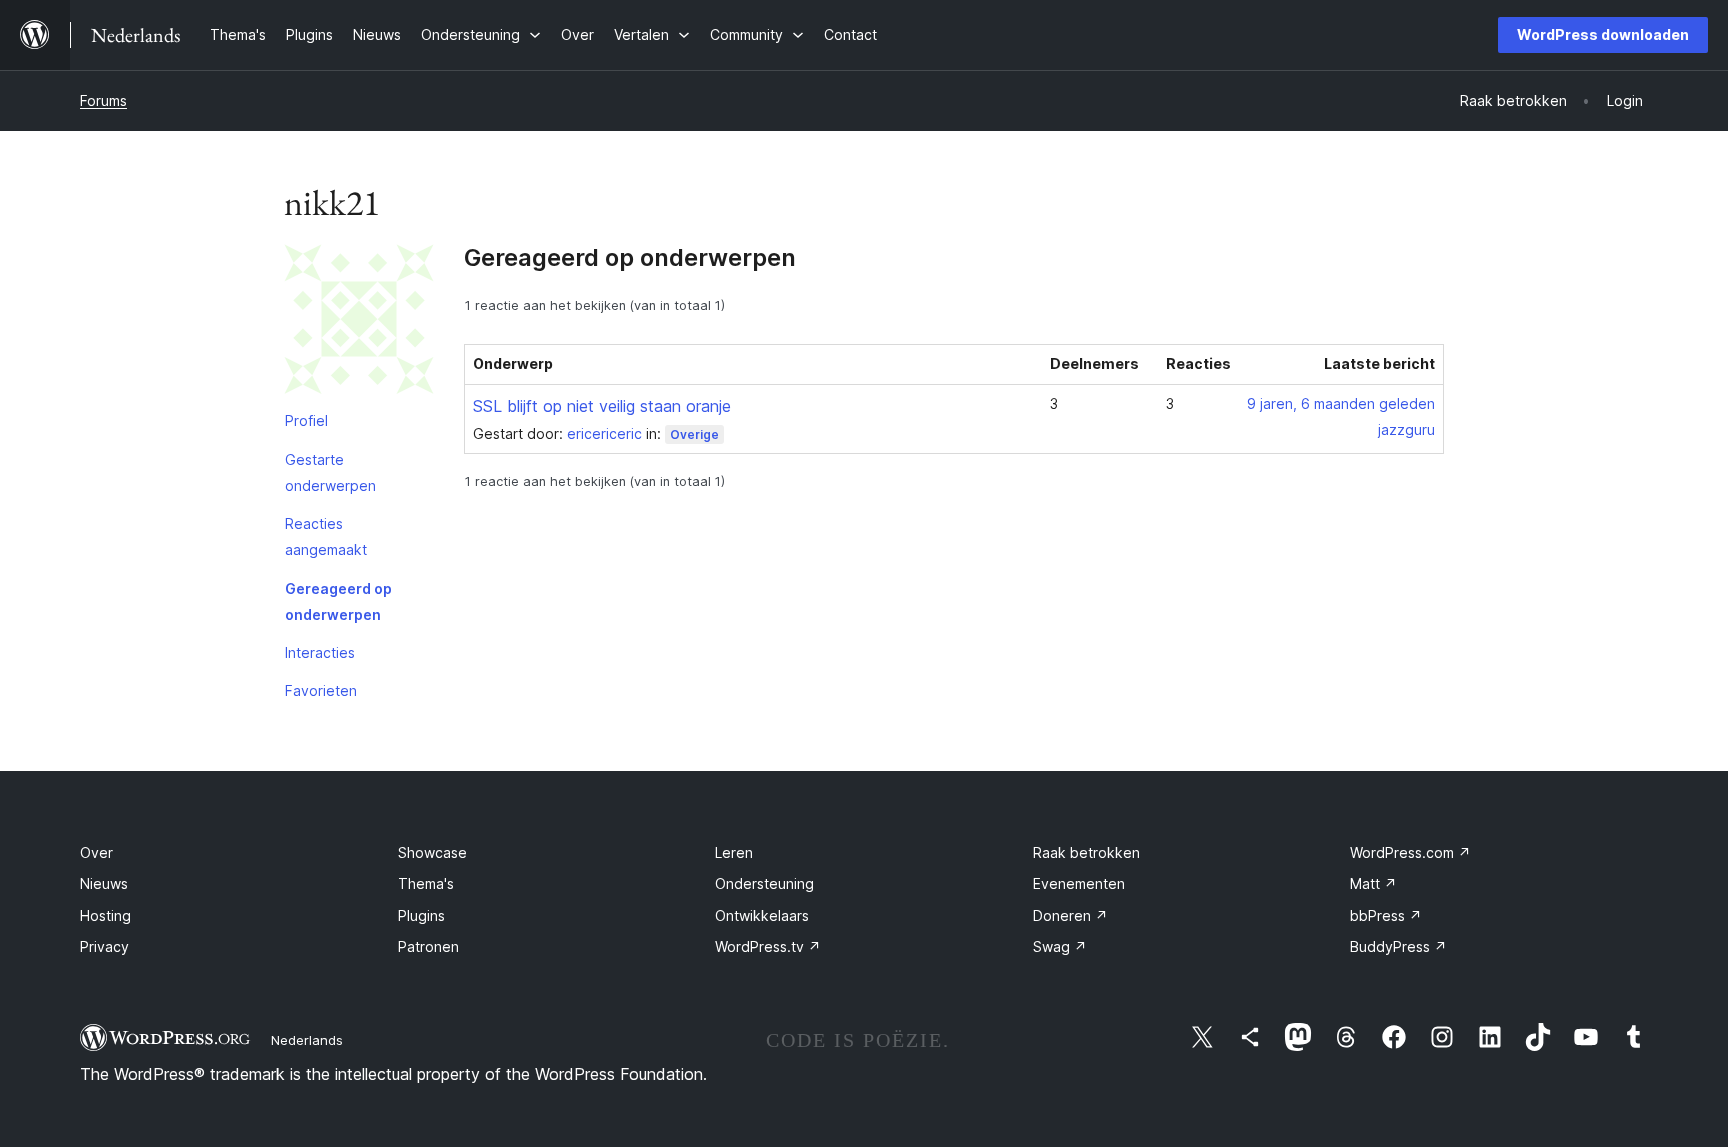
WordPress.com (1410, 852)
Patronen (428, 946)
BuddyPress (1398, 946)
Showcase (432, 852)
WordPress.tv (768, 946)
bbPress (1386, 915)
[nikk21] (359, 323)
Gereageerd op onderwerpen (338, 601)
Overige (694, 434)
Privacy (104, 946)
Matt (1373, 883)
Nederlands (307, 1040)
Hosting (105, 915)
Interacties (320, 652)
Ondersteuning (764, 883)
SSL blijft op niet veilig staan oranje (602, 406)
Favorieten (321, 690)
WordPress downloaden (1603, 34)
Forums (103, 100)
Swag (1060, 946)
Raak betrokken (1086, 852)
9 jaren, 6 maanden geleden (1341, 403)
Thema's (426, 883)
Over (96, 852)
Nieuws (104, 883)
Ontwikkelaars (762, 915)
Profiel (306, 420)
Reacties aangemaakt (326, 536)
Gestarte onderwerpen (330, 472)
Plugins (421, 915)
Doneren (1070, 915)
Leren (734, 852)
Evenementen (1079, 883)
